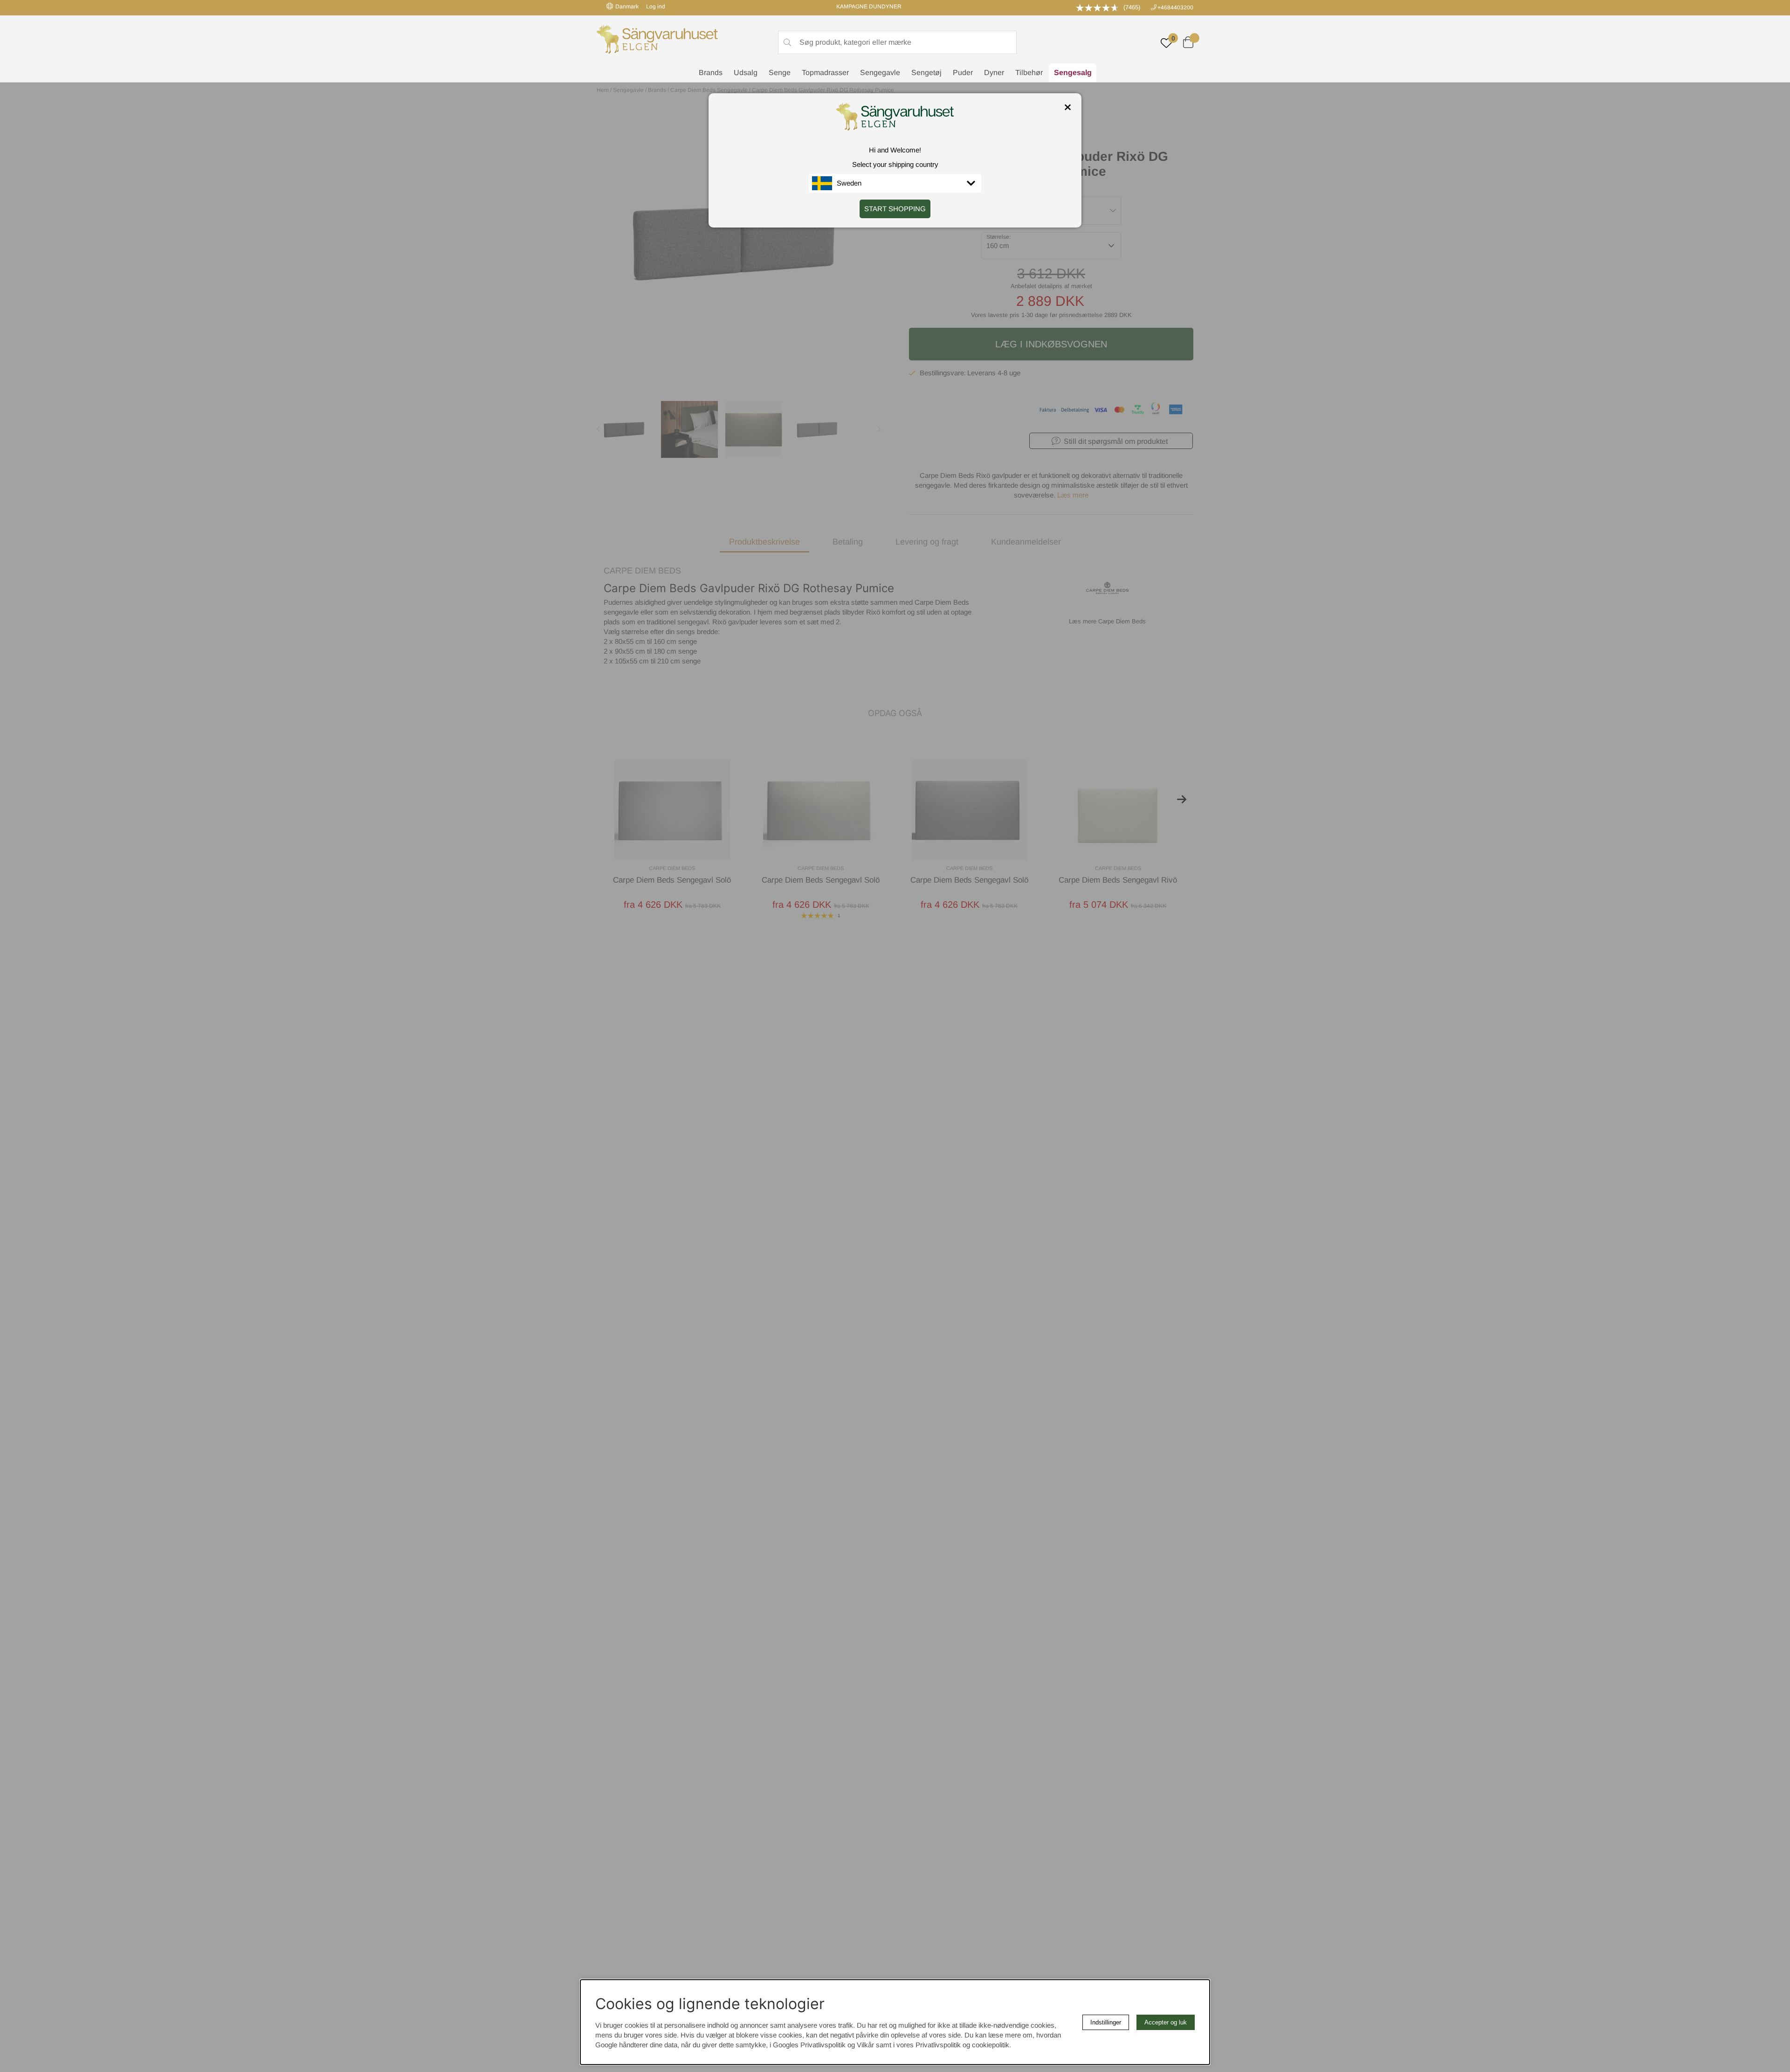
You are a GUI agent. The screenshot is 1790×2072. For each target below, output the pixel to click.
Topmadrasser (825, 73)
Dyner (994, 73)
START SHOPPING (895, 209)
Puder (963, 73)
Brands (711, 73)
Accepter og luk (1166, 2022)
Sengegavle (880, 73)
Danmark (627, 7)
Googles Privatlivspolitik (809, 2045)
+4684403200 (1175, 7)
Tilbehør (1029, 73)
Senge (780, 73)
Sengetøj (926, 73)
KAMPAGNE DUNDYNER (869, 7)
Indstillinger (1106, 2022)
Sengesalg (1073, 73)
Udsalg (746, 73)
